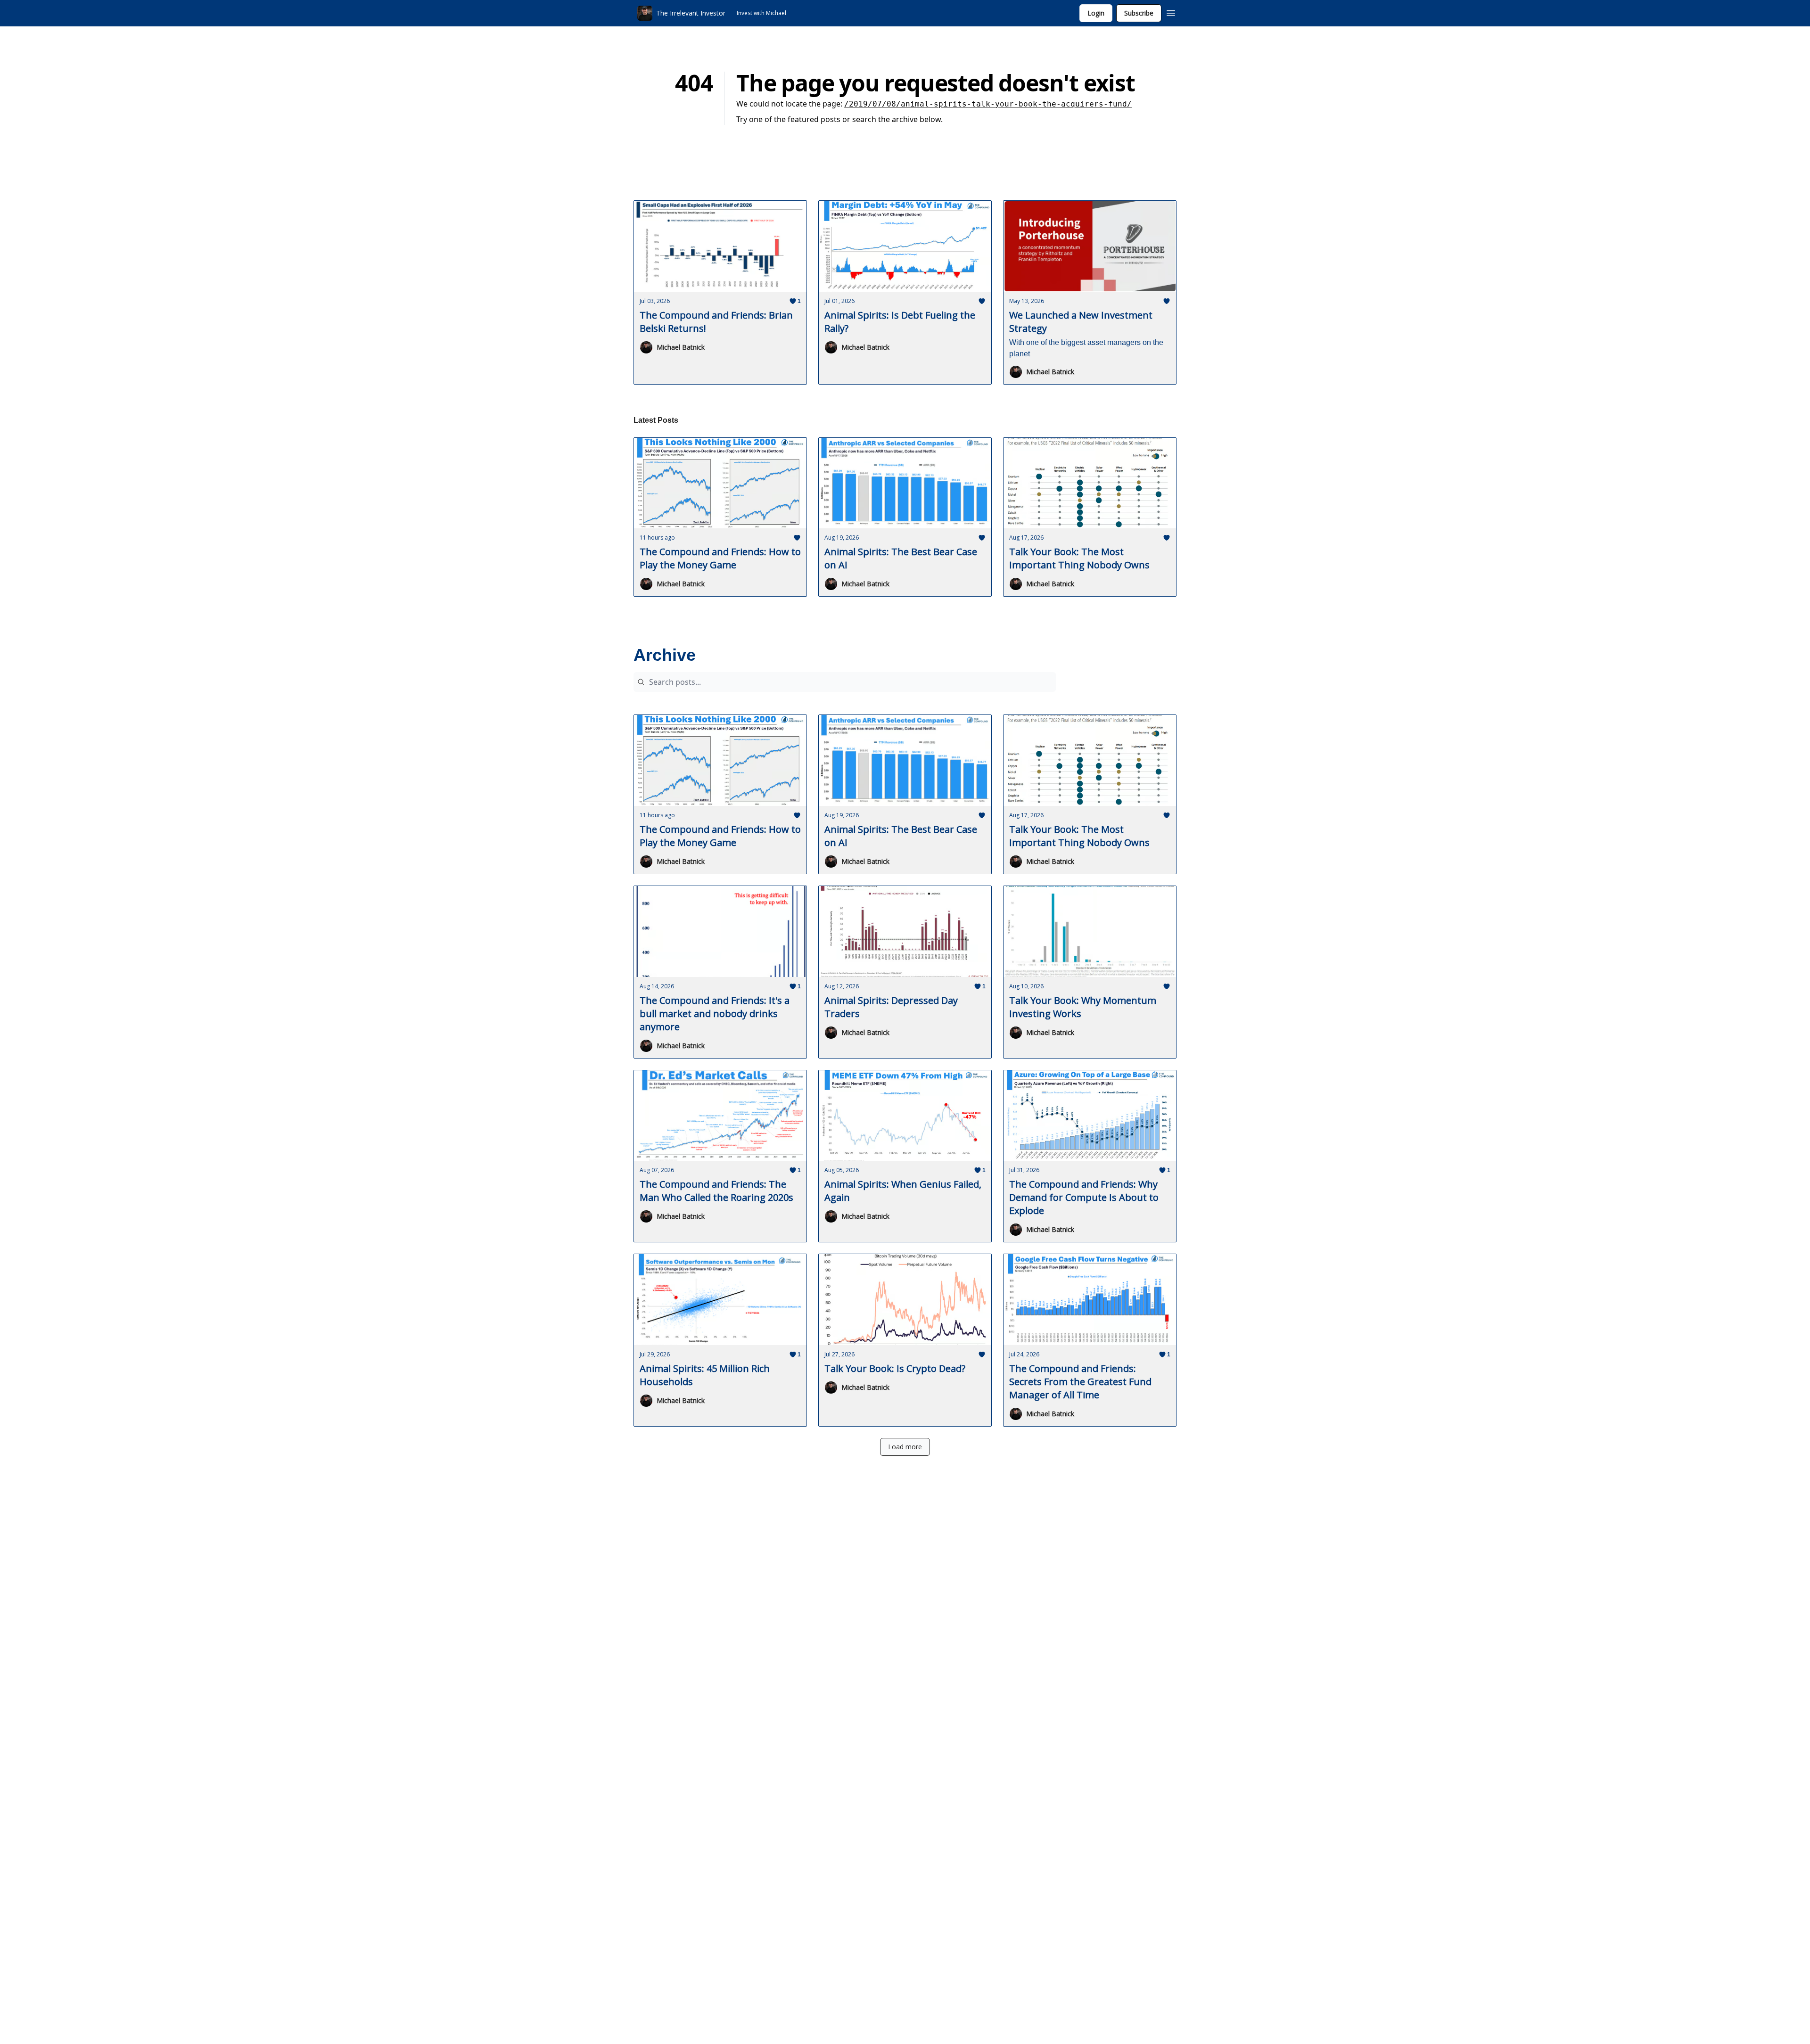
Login (1096, 13)
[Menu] (1171, 12)
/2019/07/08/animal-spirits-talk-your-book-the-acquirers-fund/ (988, 104)
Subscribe (1139, 13)
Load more (905, 1447)
